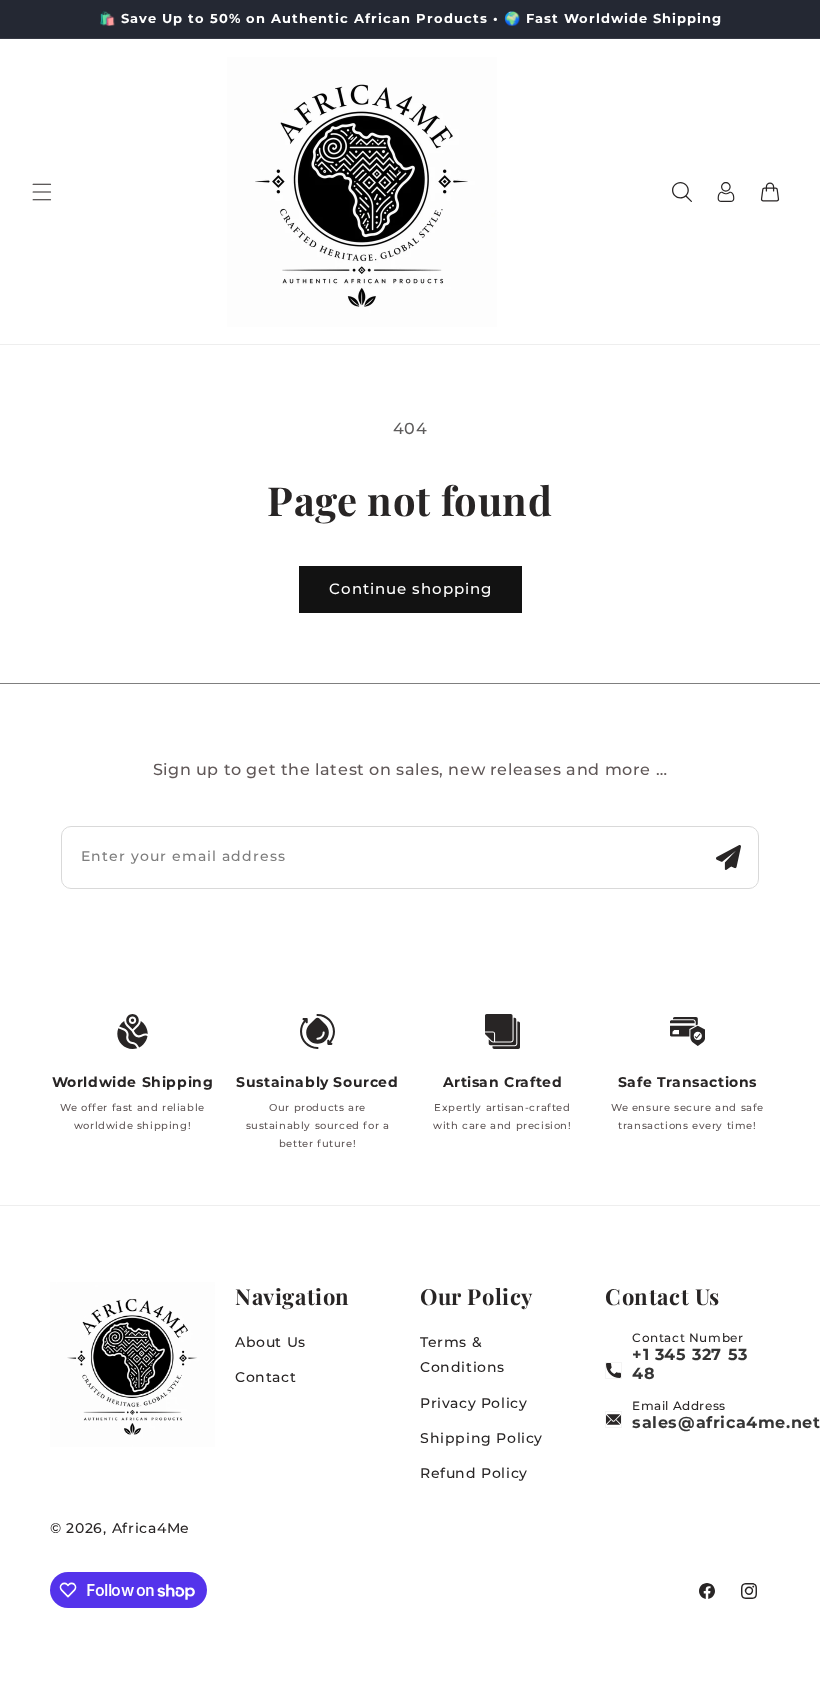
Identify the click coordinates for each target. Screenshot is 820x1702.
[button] (42, 192)
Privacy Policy (473, 1403)
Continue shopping (410, 588)
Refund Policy (474, 1473)
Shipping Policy (481, 1438)
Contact (265, 1377)
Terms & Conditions (462, 1354)
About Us (270, 1342)
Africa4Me (151, 1528)
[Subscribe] (728, 857)
